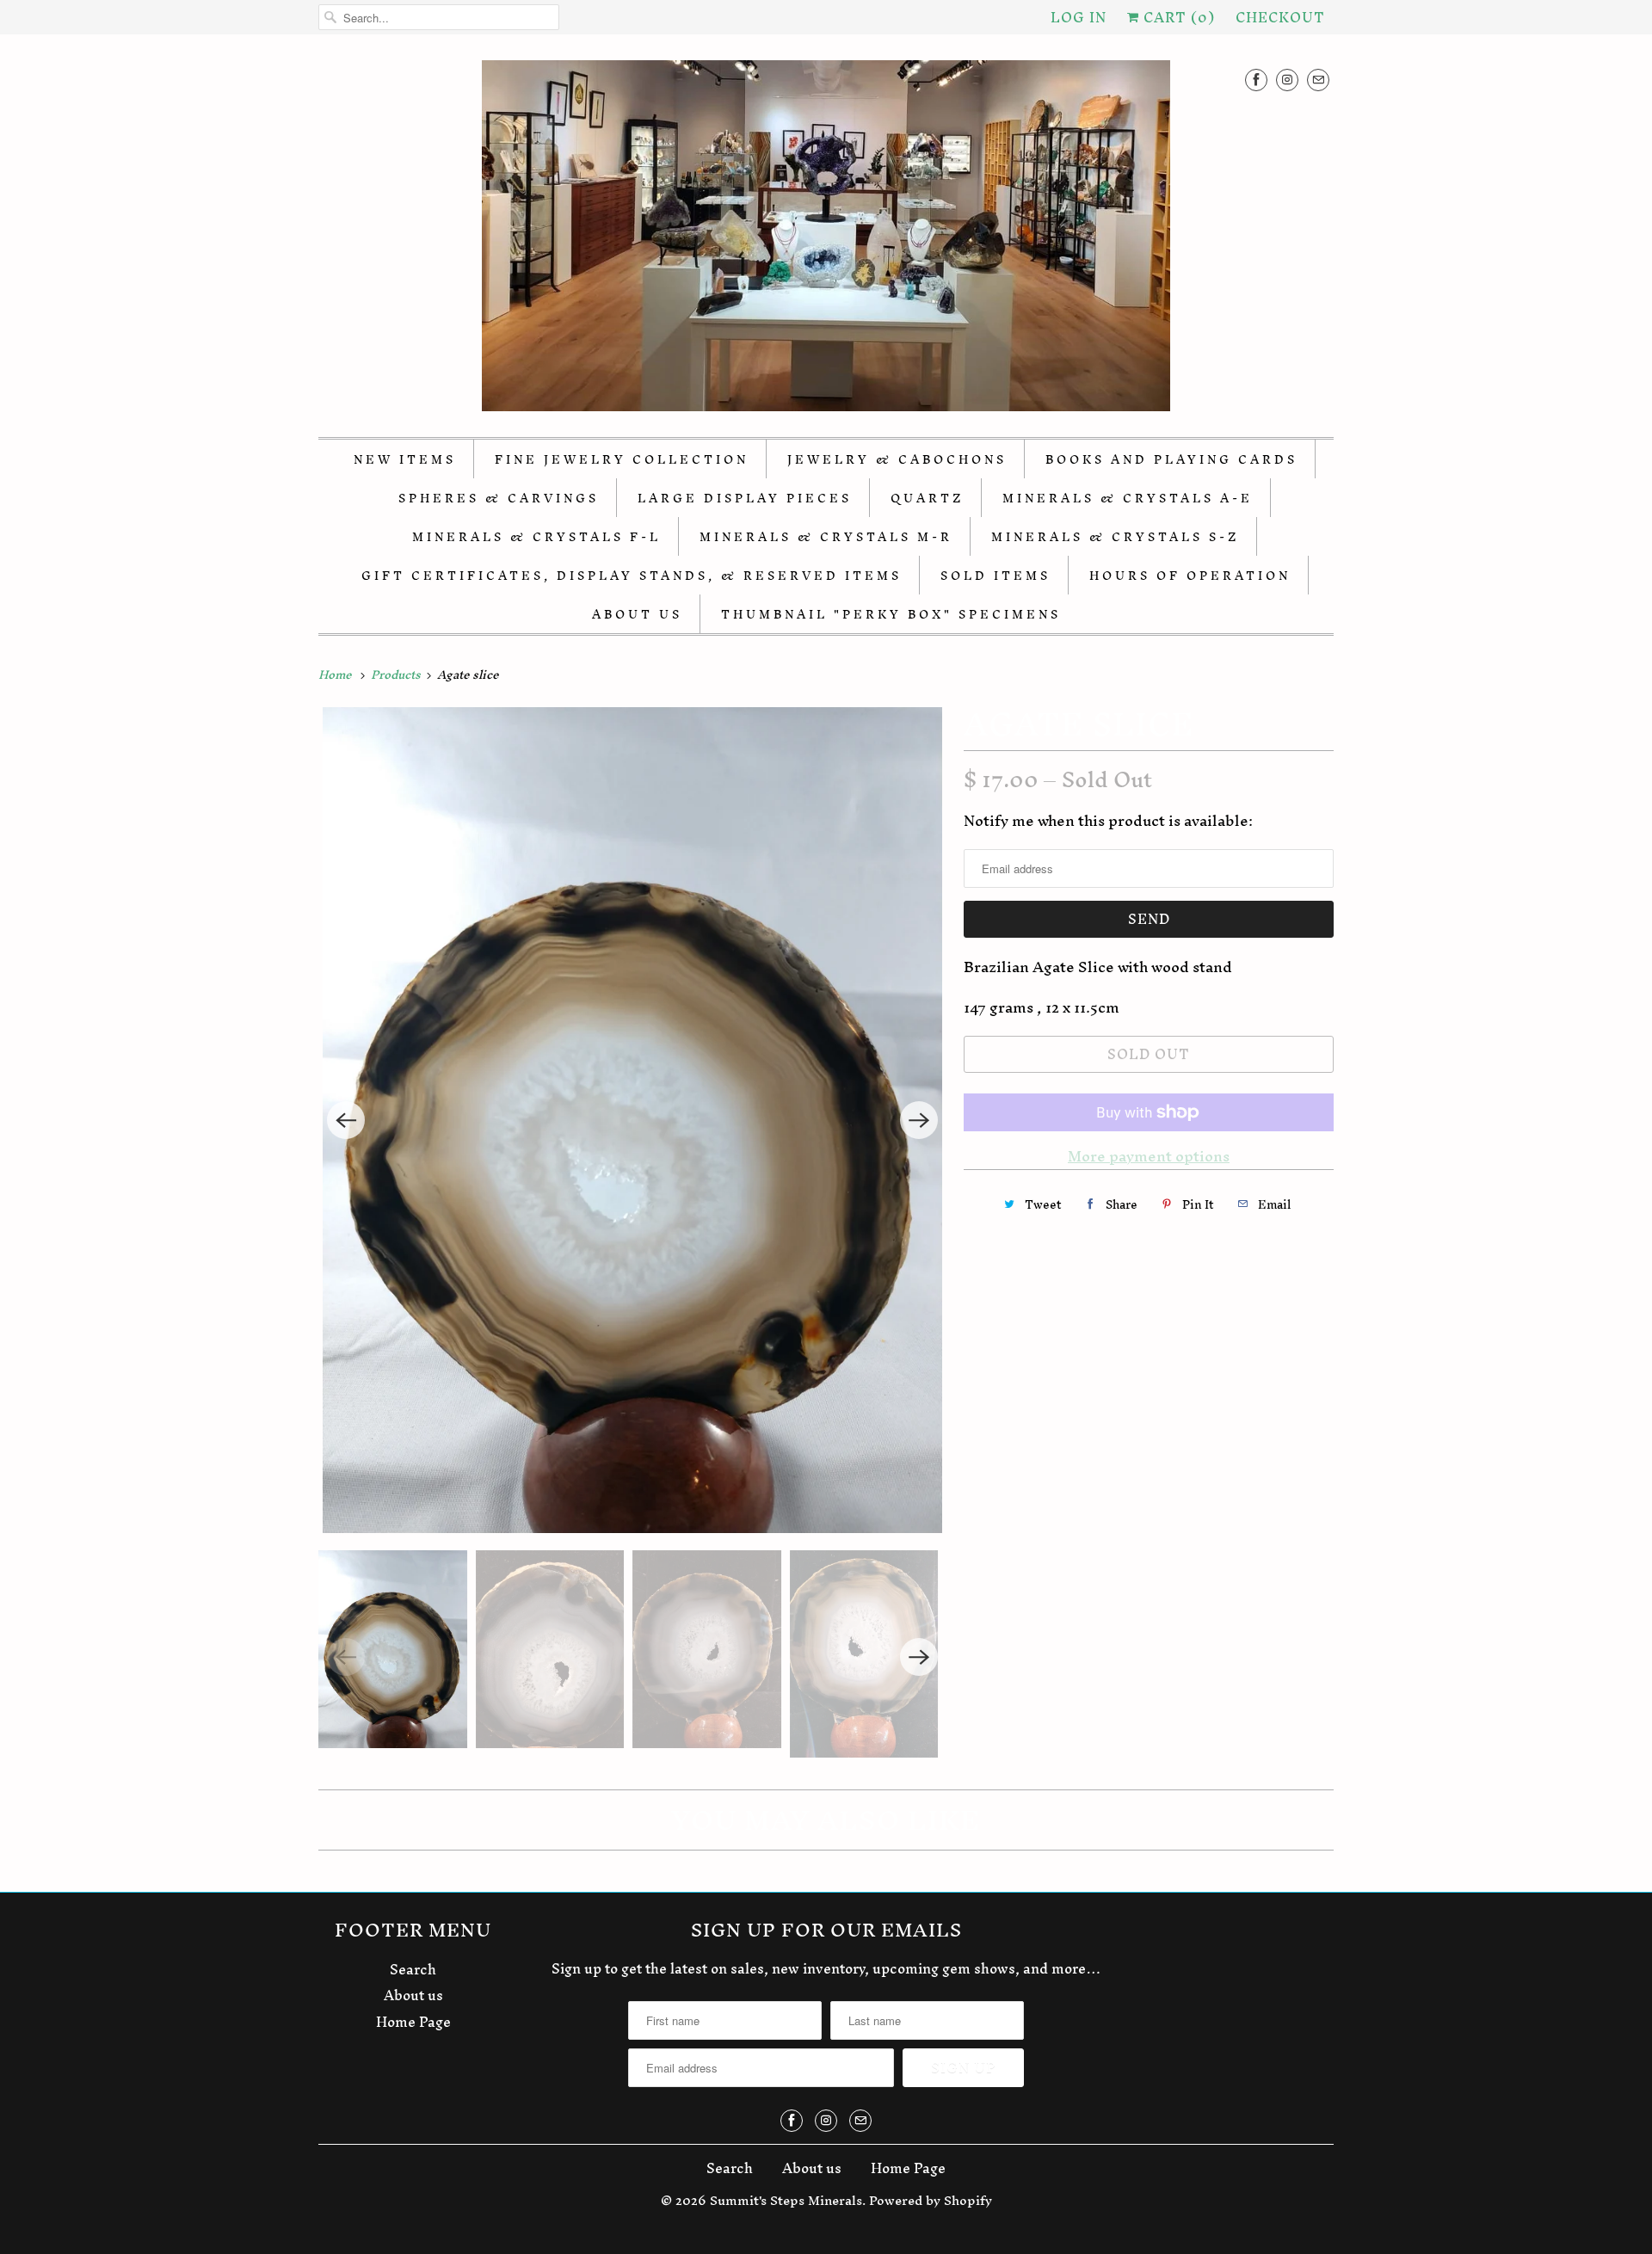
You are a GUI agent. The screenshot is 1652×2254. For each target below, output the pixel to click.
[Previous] (346, 1120)
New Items (405, 460)
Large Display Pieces (745, 499)
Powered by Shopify (931, 2200)
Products (397, 675)
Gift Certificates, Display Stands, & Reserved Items (632, 576)
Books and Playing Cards (1171, 460)
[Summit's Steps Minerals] (826, 240)
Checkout (1280, 17)
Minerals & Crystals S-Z (1115, 537)
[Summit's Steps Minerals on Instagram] (1287, 80)
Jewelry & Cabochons (897, 460)
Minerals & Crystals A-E (1128, 499)
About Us (637, 615)
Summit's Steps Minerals (786, 2200)
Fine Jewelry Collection (622, 460)
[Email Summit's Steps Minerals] (1318, 80)
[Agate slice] (632, 1120)
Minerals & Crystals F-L (536, 537)
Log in (1079, 17)
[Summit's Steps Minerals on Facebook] (1256, 80)
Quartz (927, 499)
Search (413, 1969)
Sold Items (996, 576)
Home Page (413, 2022)
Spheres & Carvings (499, 499)
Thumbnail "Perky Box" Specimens (891, 615)
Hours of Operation (1190, 576)
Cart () (1177, 17)
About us (413, 1995)
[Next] (919, 1120)
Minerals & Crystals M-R (826, 537)
